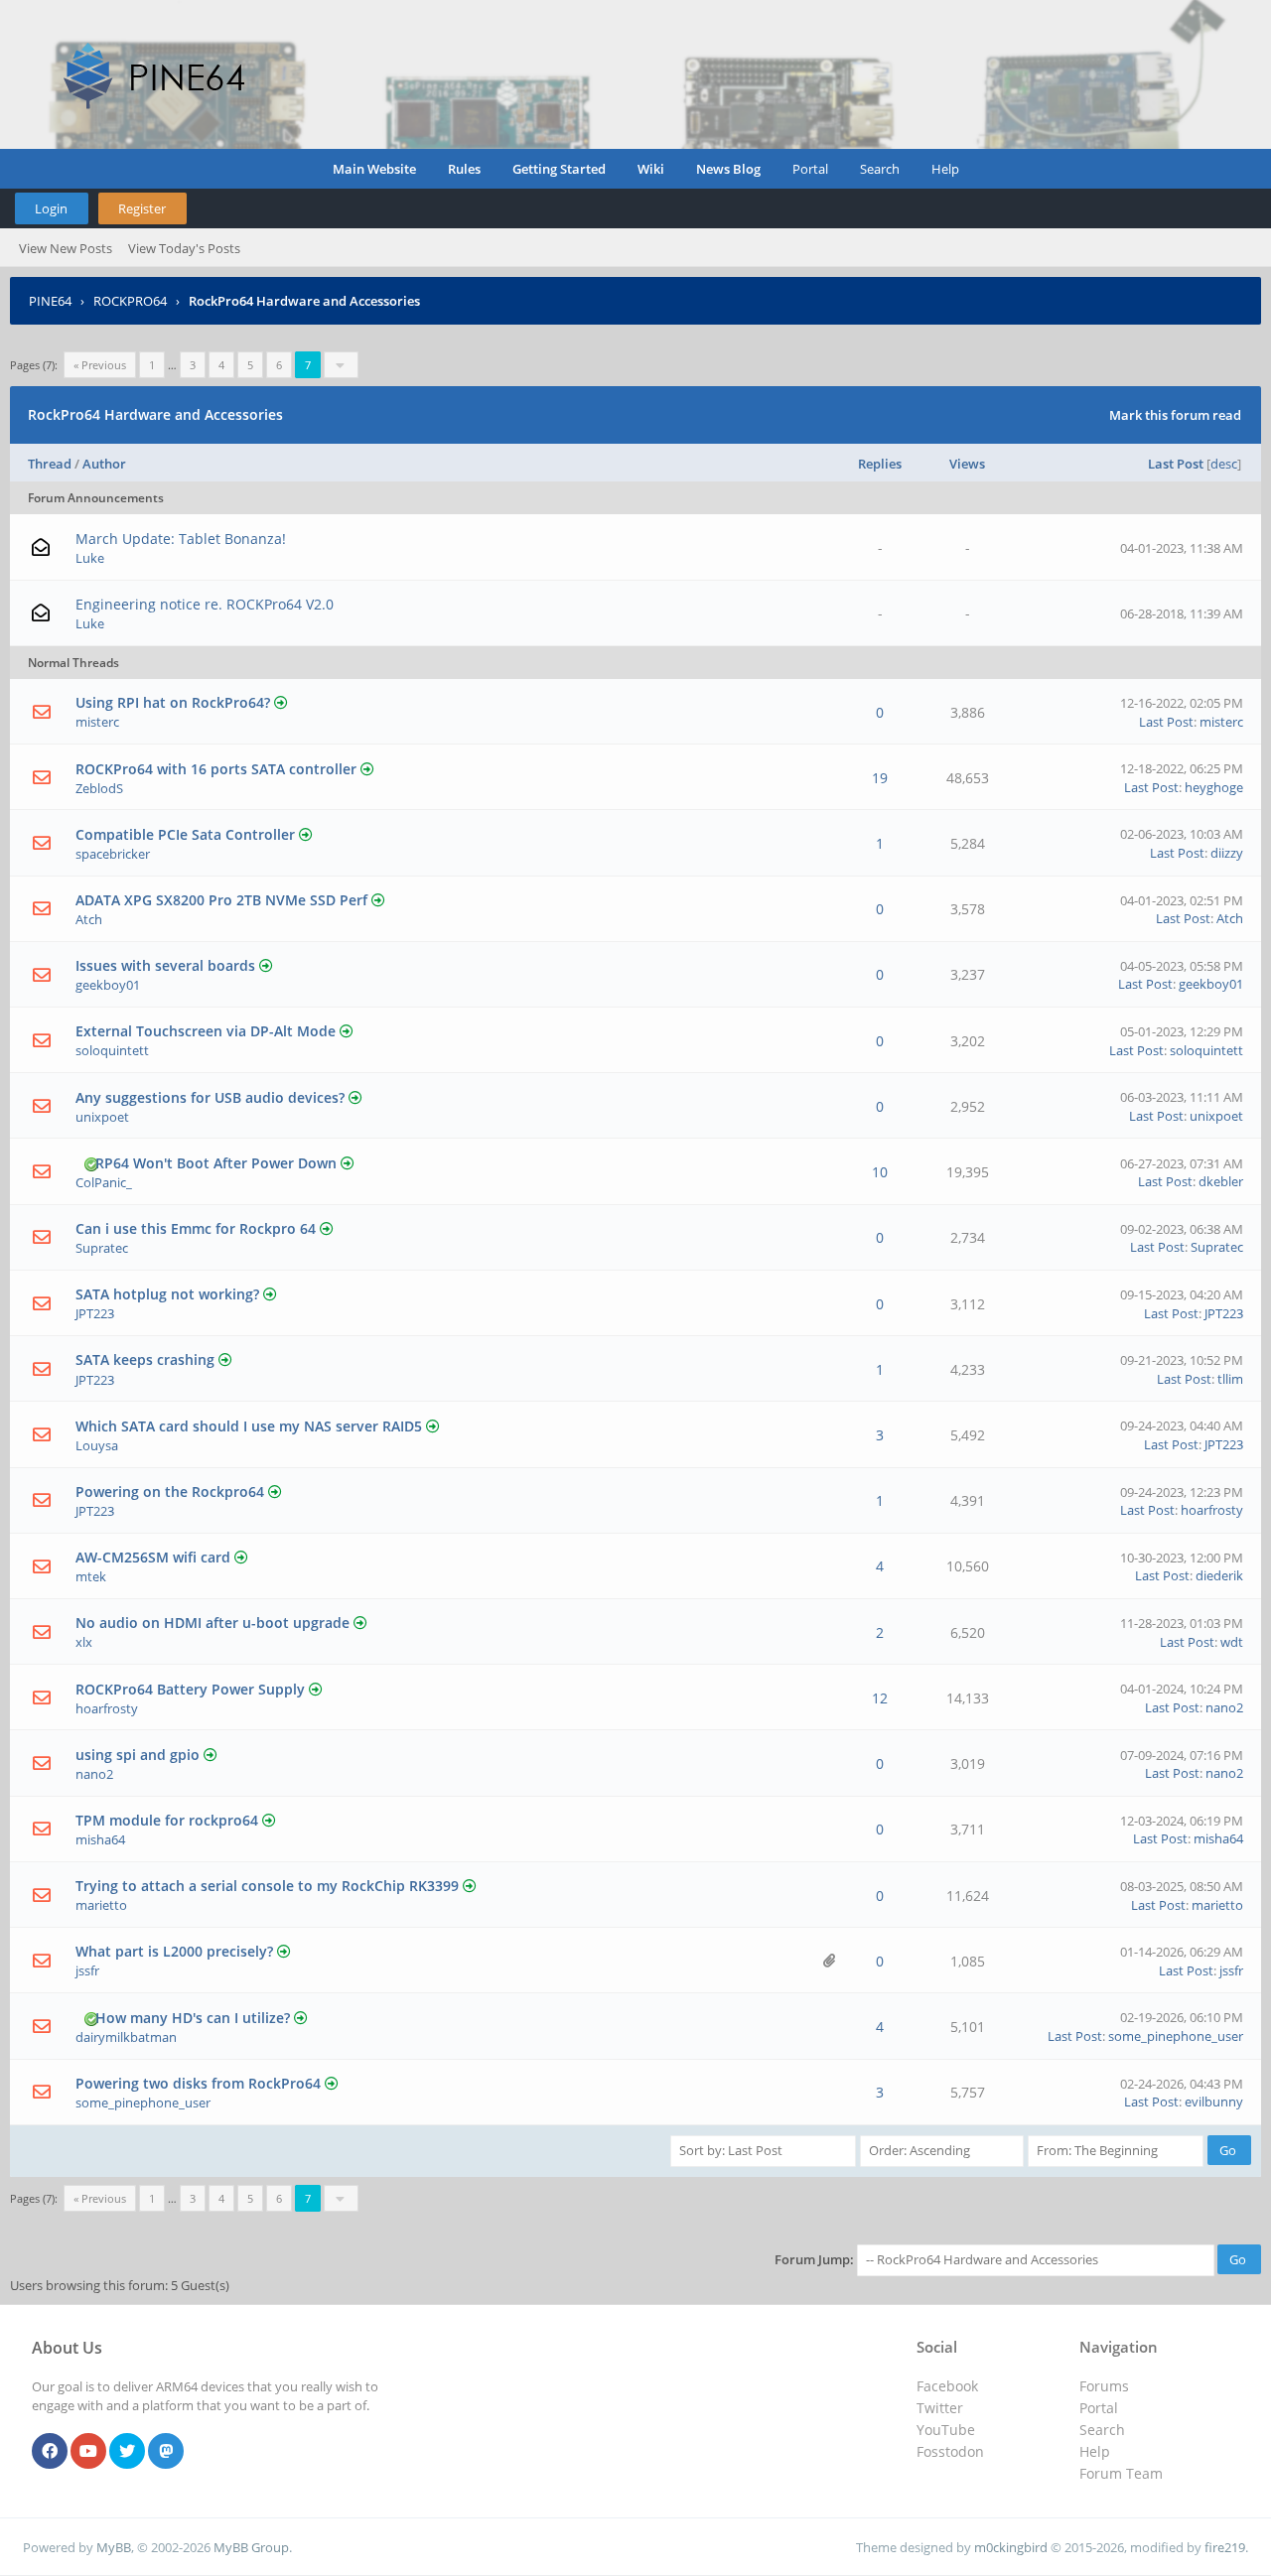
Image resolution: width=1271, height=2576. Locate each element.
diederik (1219, 1575)
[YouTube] (88, 2452)
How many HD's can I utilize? (193, 2018)
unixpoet (102, 1117)
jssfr (87, 1970)
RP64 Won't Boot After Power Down (216, 1163)
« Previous (100, 365)
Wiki (651, 169)
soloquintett (112, 1050)
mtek (91, 1576)
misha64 (100, 1839)
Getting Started (559, 169)
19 (880, 778)
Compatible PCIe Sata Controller (185, 834)
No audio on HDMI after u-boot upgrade (212, 1623)
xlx (84, 1642)
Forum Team (1121, 2473)
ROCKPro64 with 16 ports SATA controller (216, 769)
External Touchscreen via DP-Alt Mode (206, 1031)
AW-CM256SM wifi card (153, 1557)
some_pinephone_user (1176, 2036)
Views (967, 464)
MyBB (114, 2547)
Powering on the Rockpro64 (170, 1491)
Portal (810, 169)
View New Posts (66, 248)
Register (142, 208)
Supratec (102, 1248)
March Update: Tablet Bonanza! (181, 539)
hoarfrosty (1212, 1510)
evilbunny (1214, 2101)
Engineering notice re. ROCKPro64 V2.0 (205, 604)
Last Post (1176, 464)
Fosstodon (950, 2451)
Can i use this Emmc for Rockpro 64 (196, 1228)
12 (880, 1698)
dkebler (1221, 1181)
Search (880, 169)
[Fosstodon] (166, 2452)
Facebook (947, 2386)
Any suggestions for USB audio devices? (210, 1097)
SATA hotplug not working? (167, 1294)
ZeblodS (99, 788)
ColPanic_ (104, 1182)
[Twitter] (127, 2452)
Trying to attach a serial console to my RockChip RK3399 (267, 1886)
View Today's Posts (184, 248)
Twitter (940, 2408)
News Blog (728, 169)
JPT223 (95, 1313)
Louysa (97, 1445)
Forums (1104, 2386)
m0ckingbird (1011, 2547)
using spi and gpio (138, 1755)
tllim (1230, 1379)
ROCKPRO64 (130, 301)
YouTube (946, 2430)
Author (104, 464)
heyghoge (1214, 787)
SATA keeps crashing (145, 1359)
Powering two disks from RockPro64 (198, 2083)
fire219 (1225, 2547)
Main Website (374, 169)
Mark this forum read (1175, 415)
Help (945, 169)
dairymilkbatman (126, 2037)
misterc (97, 722)
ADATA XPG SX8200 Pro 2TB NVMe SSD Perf (221, 900)
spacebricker (113, 854)
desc (1224, 464)
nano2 (1224, 1707)
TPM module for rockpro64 (167, 1820)
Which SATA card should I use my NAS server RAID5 (249, 1426)
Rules (464, 169)
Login (51, 208)
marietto (101, 1905)
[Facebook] (50, 2452)
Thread (50, 464)
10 (880, 1172)
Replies (880, 464)
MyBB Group (251, 2547)
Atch (89, 919)
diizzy (1227, 853)
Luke (90, 558)
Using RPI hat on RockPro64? (173, 702)
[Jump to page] (341, 365)
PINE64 (50, 301)
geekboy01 (108, 985)
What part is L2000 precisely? (174, 1951)
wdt (1232, 1642)
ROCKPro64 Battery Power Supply (190, 1689)
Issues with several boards (165, 965)
